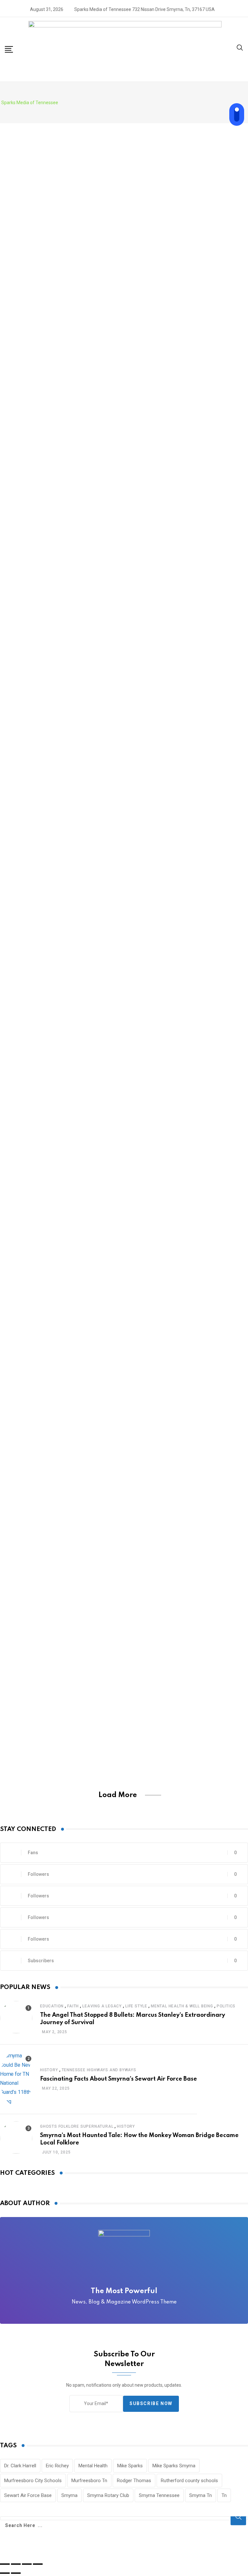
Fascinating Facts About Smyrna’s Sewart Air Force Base (119, 2079)
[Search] (240, 49)
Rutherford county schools (189, 2481)
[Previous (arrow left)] (5, 2573)
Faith (73, 2006)
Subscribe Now (151, 2403)
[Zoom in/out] (38, 2564)
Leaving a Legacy (102, 2006)
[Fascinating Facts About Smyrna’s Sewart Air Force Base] (16, 2079)
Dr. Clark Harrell (20, 2466)
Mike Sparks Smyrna (174, 2466)
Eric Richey (57, 2466)
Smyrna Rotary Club (108, 2495)
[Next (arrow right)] (16, 2573)
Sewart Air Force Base (28, 2495)
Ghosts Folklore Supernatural (77, 2126)
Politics (226, 2006)
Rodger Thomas (134, 2481)
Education (52, 2006)
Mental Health (93, 2466)
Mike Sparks (130, 2466)
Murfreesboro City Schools (33, 2481)
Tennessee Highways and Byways (99, 2070)
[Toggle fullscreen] (27, 2564)
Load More (118, 1795)
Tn (224, 2495)
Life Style (136, 2006)
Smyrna (69, 2495)
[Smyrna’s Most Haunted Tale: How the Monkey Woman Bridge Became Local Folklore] (16, 2139)
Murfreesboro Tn (89, 2481)
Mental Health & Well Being (182, 2006)
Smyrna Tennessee (159, 2495)
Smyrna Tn (201, 2495)
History (49, 2070)
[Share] (16, 2564)
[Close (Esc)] (5, 2564)
